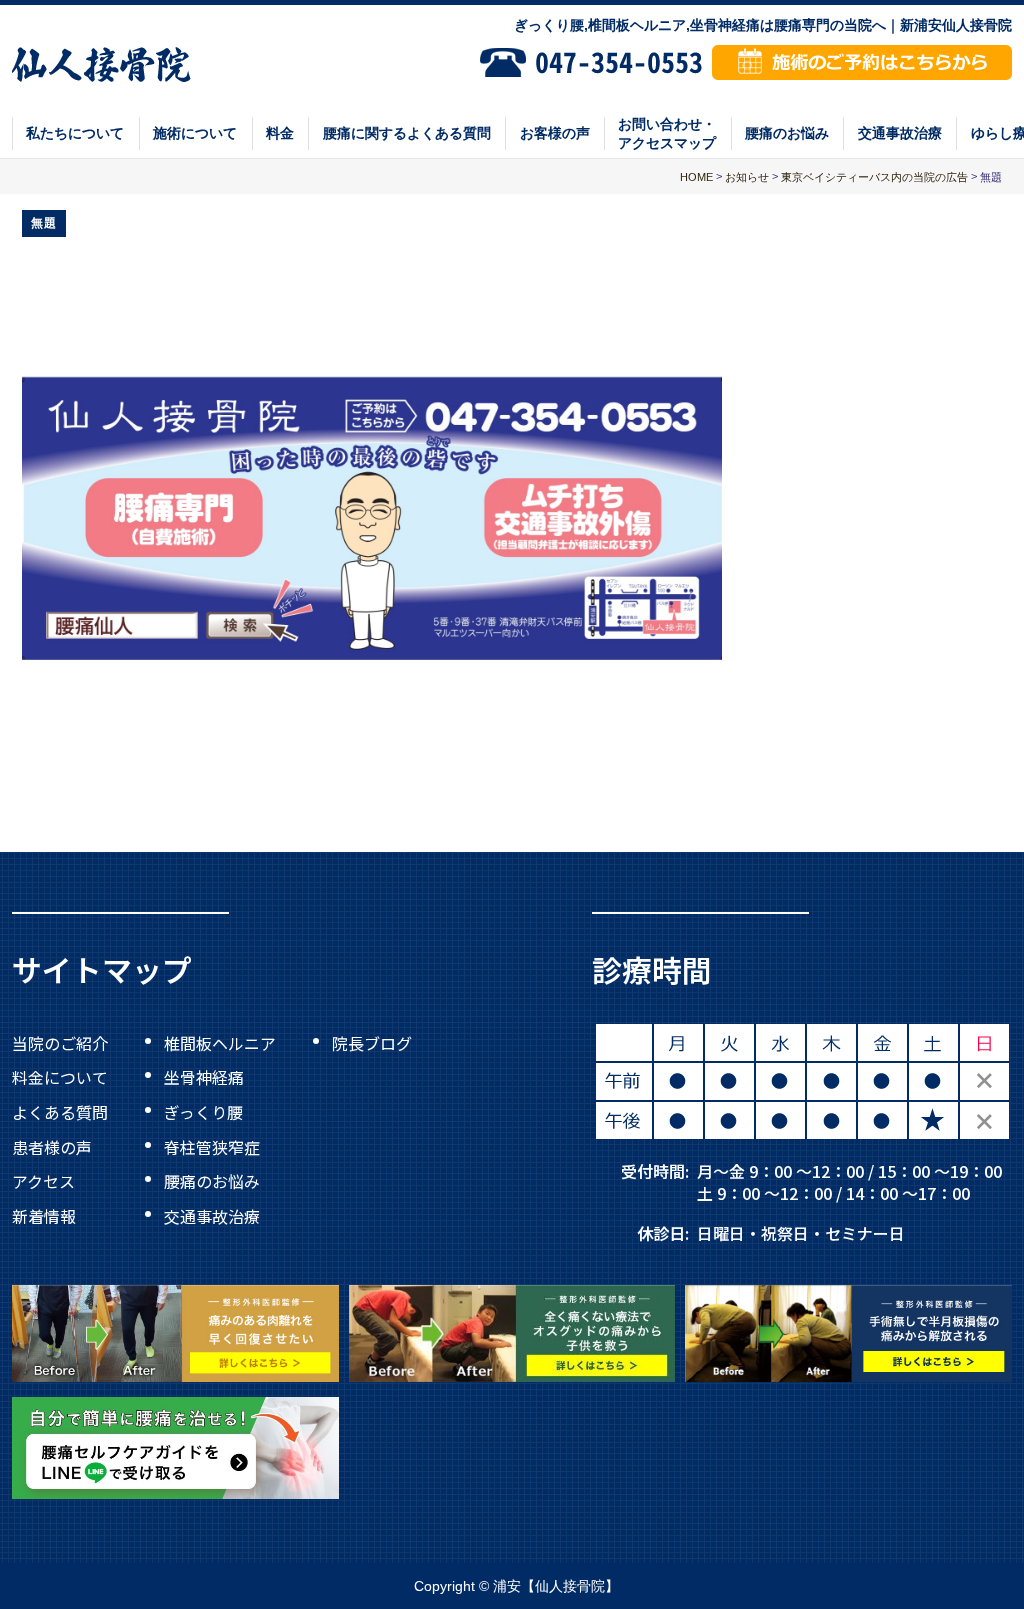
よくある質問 (60, 1112)
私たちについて (75, 133)
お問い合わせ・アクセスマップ (667, 133)
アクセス (43, 1181)
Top (943, 1548)
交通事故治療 (900, 133)
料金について (60, 1077)
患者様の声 (52, 1146)
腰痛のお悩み (787, 133)
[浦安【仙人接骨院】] (101, 62)
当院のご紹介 (60, 1042)
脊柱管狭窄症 (212, 1146)
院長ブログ (372, 1042)
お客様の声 (555, 133)
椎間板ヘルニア (220, 1042)
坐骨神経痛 (204, 1077)
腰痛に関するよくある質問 (407, 133)
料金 (280, 133)
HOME (696, 177)
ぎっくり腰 (203, 1112)
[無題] (372, 487)
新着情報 (44, 1216)
